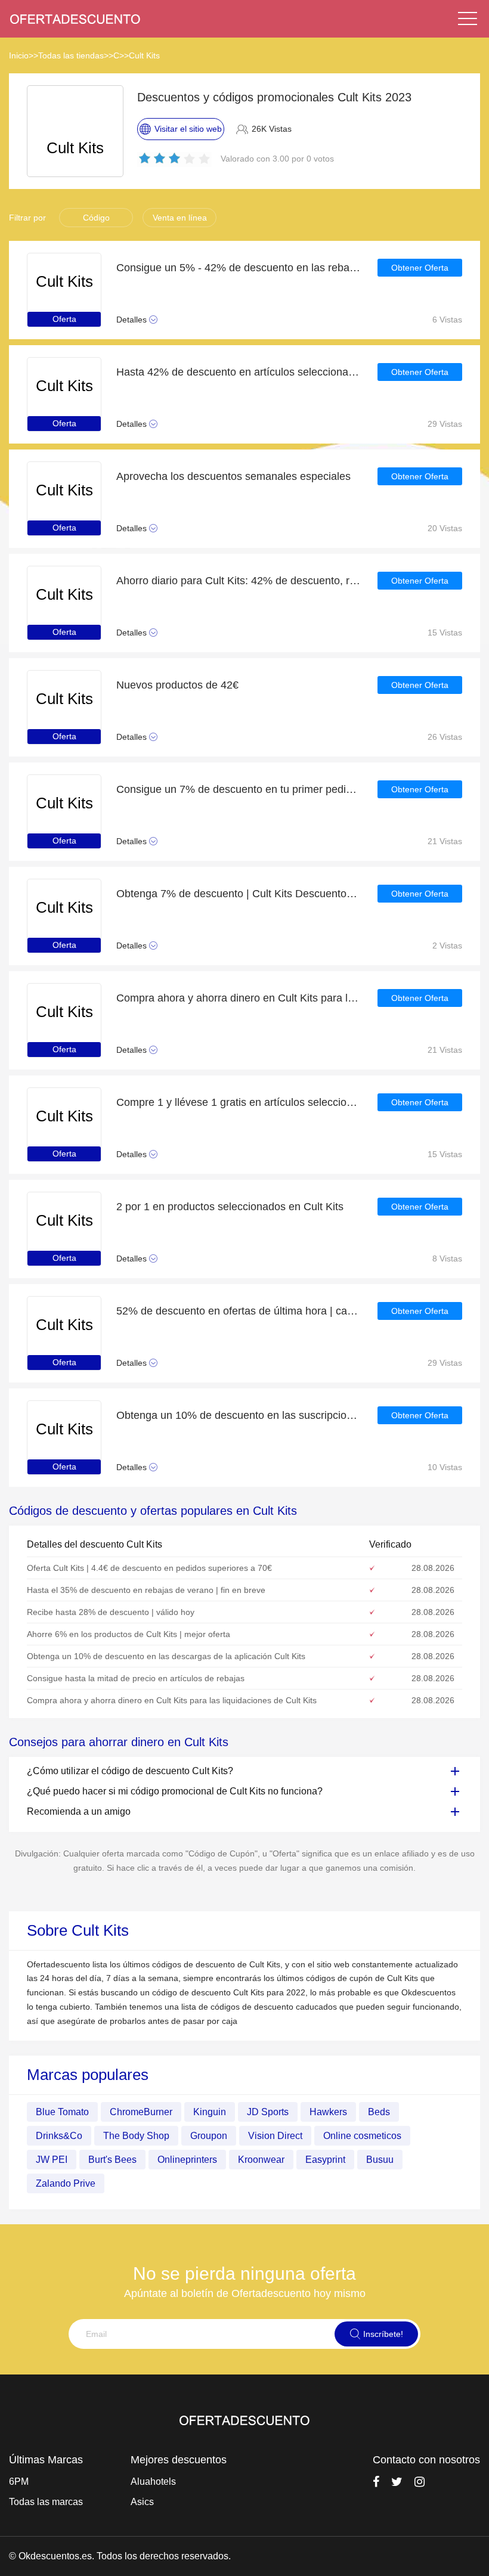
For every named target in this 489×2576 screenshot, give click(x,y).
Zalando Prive (66, 2183)
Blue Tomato (62, 2112)
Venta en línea (180, 218)
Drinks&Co (59, 2136)
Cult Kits (144, 55)
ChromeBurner (141, 2112)
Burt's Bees (112, 2160)
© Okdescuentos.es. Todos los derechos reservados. (120, 2556)
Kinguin (210, 2112)
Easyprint (325, 2160)
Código (96, 218)
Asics (142, 2502)
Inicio (19, 55)
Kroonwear (261, 2160)
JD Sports (268, 2112)
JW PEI (52, 2160)
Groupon (209, 2136)
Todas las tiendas (71, 55)
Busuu (380, 2160)
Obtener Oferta (420, 268)
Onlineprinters (187, 2160)
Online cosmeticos (362, 2136)
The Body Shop (136, 2136)
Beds (379, 2112)
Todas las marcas (46, 2502)
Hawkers (328, 2112)
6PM (19, 2482)
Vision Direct (275, 2136)
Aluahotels (153, 2482)
